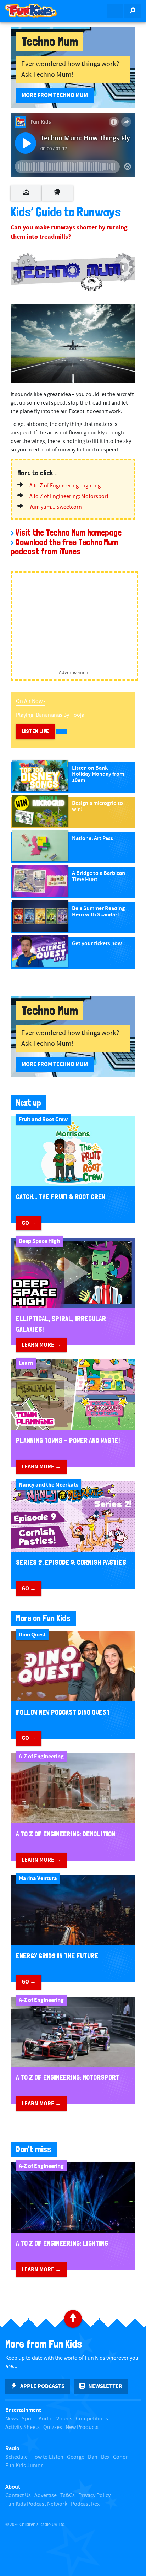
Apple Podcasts (42, 2386)
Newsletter (105, 2386)
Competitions (92, 2419)
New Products (82, 2427)
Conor (120, 2457)
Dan (93, 2457)
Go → (29, 1223)
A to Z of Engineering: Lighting (65, 486)
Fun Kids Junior (24, 2466)
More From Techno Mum (55, 95)
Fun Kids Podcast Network (36, 2504)
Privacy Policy (94, 2496)
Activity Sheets (23, 2427)
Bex (105, 2457)
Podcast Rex (85, 2504)
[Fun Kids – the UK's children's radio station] (36, 11)
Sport (28, 2419)
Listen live (35, 731)
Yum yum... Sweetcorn (56, 507)
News (12, 2419)
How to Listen (47, 2457)
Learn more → (41, 1345)
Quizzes (53, 2427)
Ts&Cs (68, 2496)
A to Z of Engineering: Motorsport (69, 496)
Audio (46, 2419)
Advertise (46, 2496)
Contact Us (18, 2496)
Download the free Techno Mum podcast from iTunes (64, 547)
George (76, 2457)
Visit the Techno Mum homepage (69, 533)
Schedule (16, 2457)
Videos (64, 2419)
